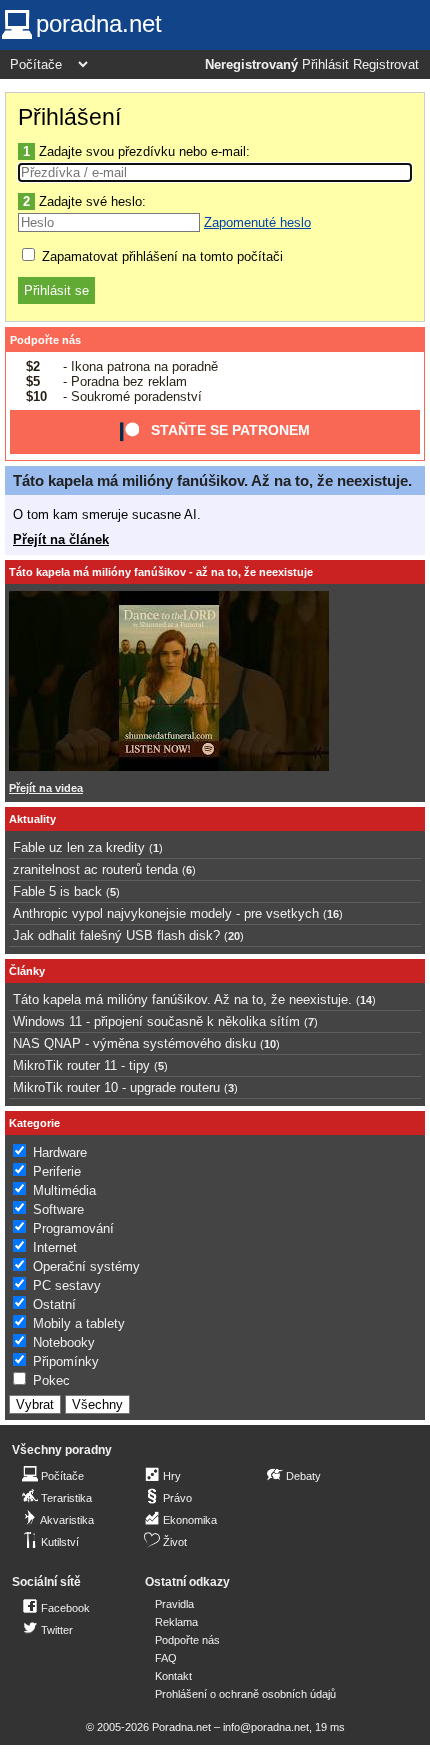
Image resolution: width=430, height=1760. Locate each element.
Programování (73, 1228)
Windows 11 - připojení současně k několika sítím (156, 1021)
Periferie (57, 1171)
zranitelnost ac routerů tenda (95, 869)
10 (270, 1044)
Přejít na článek (61, 539)
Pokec (51, 1380)
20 (234, 936)
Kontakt (173, 1676)
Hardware (60, 1152)
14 (366, 1000)
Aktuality (32, 819)
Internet (55, 1247)
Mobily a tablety (79, 1323)
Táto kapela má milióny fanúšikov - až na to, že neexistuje (161, 572)
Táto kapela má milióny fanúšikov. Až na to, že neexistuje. (212, 480)
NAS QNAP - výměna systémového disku (134, 1043)
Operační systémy (86, 1266)
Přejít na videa (46, 788)
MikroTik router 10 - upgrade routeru (116, 1087)
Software (58, 1209)
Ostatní (54, 1304)
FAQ (166, 1658)
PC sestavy (67, 1285)
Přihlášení (69, 117)
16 (333, 914)
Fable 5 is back (57, 891)
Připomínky (66, 1361)
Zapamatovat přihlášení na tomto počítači (160, 256)
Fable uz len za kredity (79, 847)
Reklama (176, 1622)
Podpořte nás (45, 340)
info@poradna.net (266, 1727)
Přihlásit (325, 65)
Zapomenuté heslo (257, 222)
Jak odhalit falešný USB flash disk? (116, 935)
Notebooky (64, 1342)
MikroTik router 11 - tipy (81, 1065)
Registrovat (386, 65)
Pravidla (174, 1604)
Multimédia (64, 1190)
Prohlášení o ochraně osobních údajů (245, 1694)
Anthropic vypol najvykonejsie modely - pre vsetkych (166, 913)
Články (27, 971)
